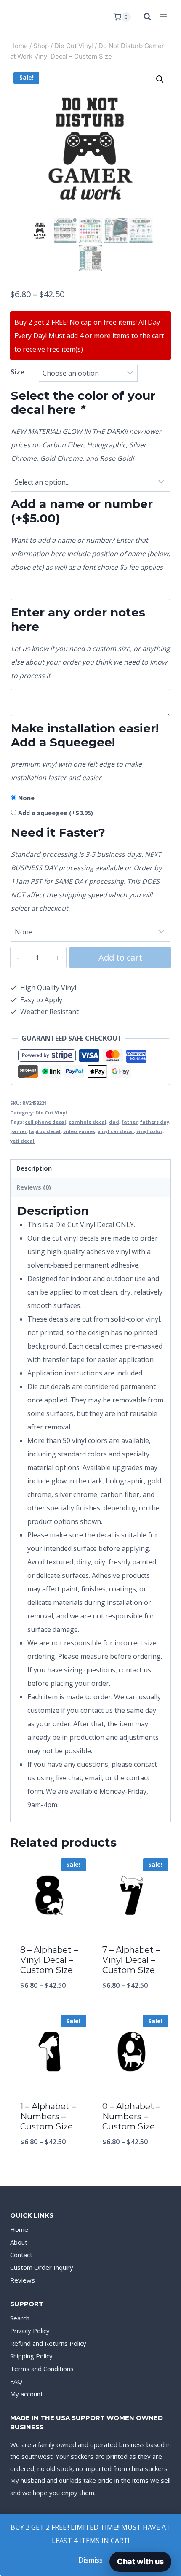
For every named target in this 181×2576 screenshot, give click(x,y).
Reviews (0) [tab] (34, 1187)
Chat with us (140, 2561)
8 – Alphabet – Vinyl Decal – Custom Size (49, 1960)
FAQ (16, 2381)
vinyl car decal (116, 1131)
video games (79, 1131)
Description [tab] (34, 1168)
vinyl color (149, 1131)
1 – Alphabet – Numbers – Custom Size (48, 2116)
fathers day (155, 1122)
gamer (18, 1131)
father (130, 1122)
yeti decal (22, 1141)
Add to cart (120, 957)
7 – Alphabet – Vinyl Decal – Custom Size (131, 1960)
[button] (160, 79)
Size (17, 372)
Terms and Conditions (42, 2369)
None (26, 798)
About (19, 2242)
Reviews (23, 2280)
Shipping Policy (31, 2356)
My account (27, 2394)
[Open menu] (163, 17)
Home (19, 2229)
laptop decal (45, 1131)
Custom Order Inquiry (42, 2267)
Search (20, 2318)
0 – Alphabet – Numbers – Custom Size (131, 2116)
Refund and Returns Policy (48, 2343)
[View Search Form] (143, 17)
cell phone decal (45, 1122)
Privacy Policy (30, 2331)
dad (114, 1122)
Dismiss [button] (90, 2560)
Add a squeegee (56, 813)
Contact (21, 2255)
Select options (49, 2007)
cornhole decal (88, 1122)
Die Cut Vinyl (51, 1113)
